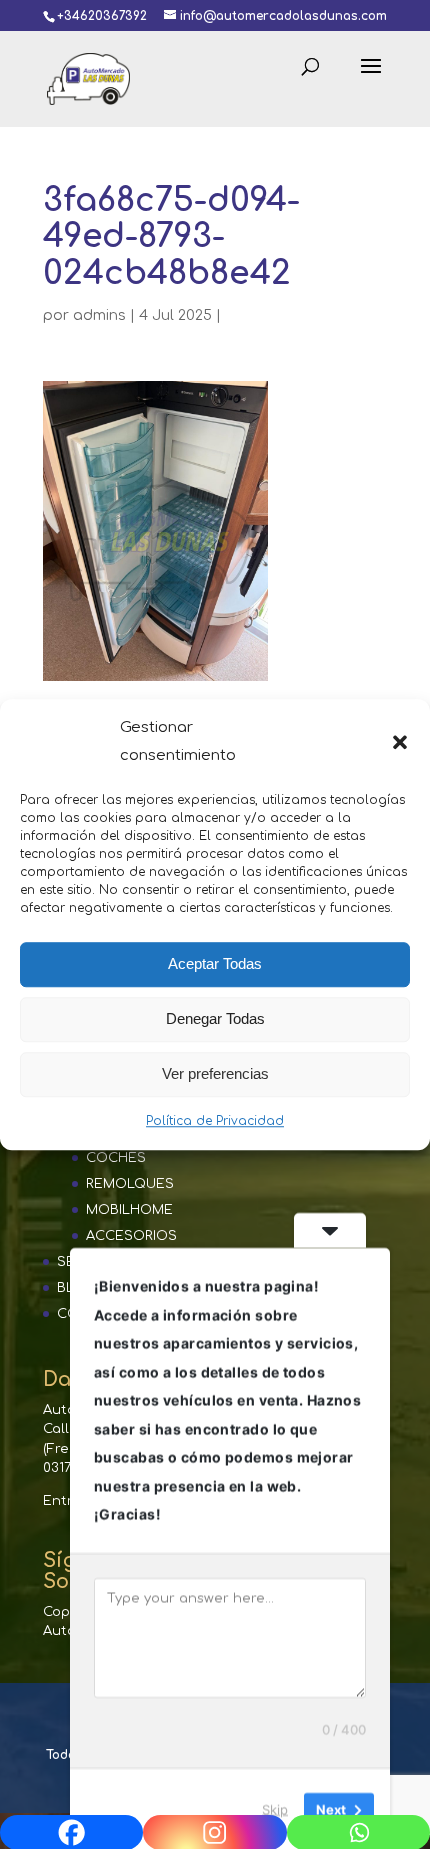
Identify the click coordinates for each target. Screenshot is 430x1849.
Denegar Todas (215, 1018)
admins (99, 315)
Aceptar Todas (215, 963)
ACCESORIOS (131, 1236)
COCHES (116, 1158)
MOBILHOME (129, 1210)
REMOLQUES (130, 1184)
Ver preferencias (215, 1073)
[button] (400, 742)
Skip (275, 1808)
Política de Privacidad (215, 1121)
